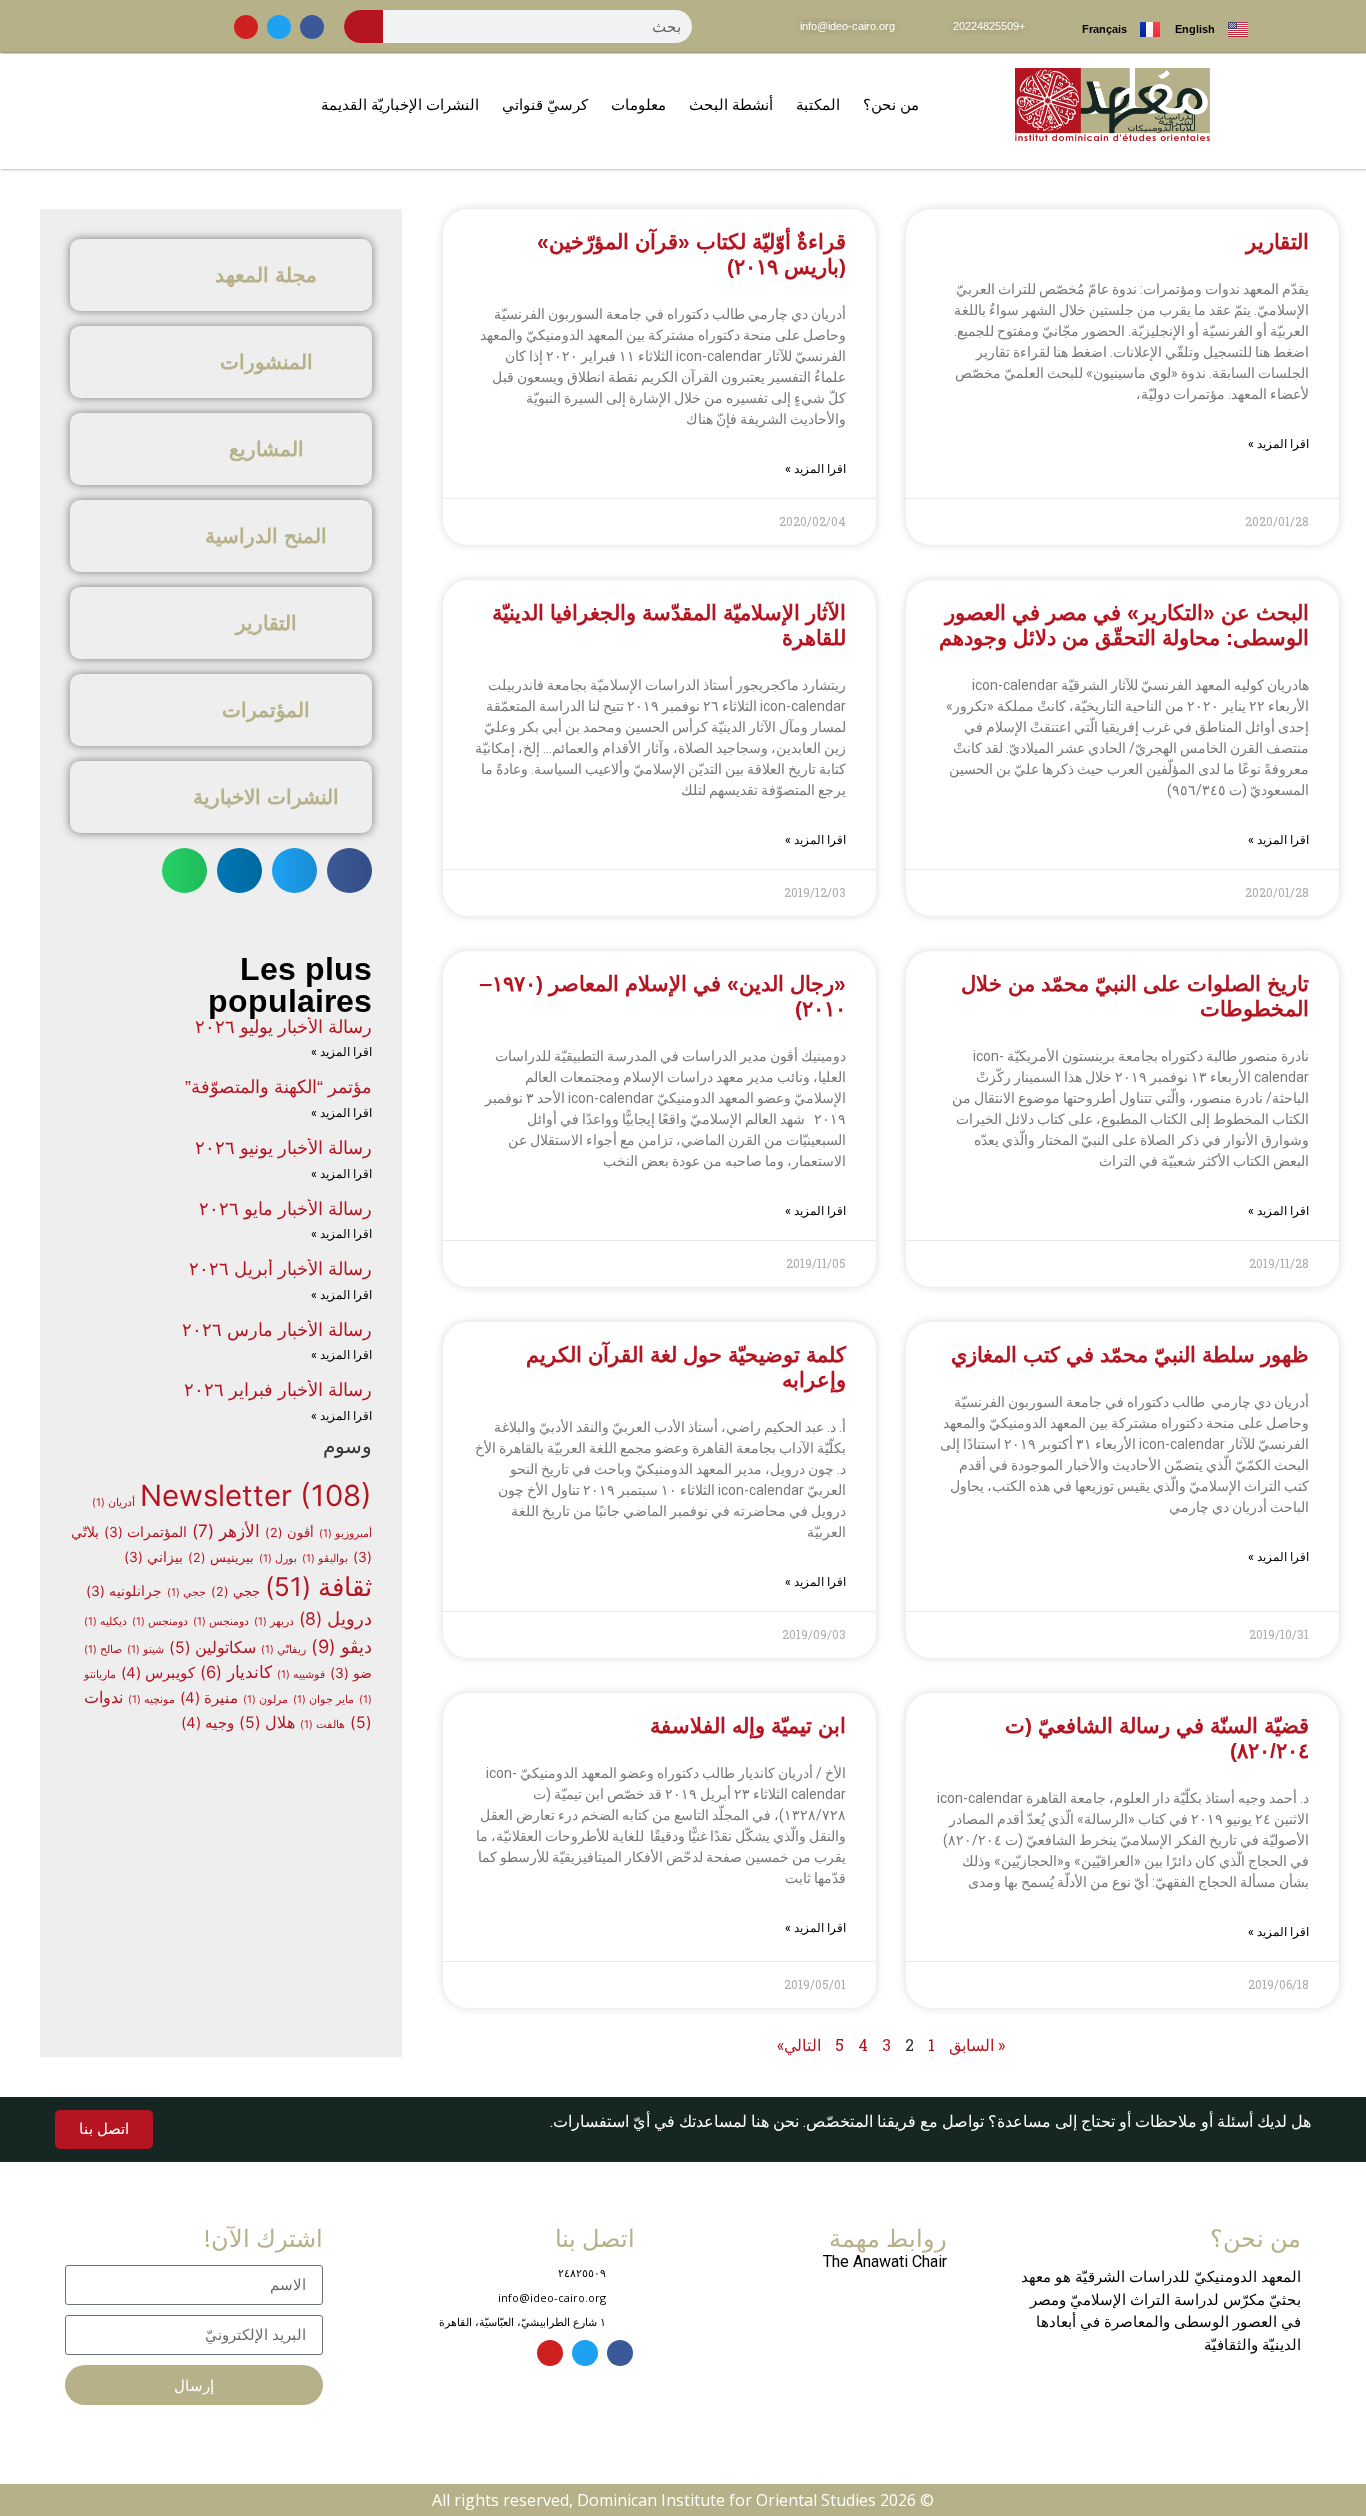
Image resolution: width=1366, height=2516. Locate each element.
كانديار (236, 1672)
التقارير (1277, 241)
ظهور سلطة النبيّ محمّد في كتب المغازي (1130, 1354)
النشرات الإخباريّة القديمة (400, 104)
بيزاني (153, 1557)
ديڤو (341, 1646)
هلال (267, 1722)
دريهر (274, 1621)
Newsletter (256, 1495)
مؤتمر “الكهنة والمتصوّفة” (278, 1087)
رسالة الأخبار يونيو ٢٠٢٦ (283, 1148)
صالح (103, 1649)
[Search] (364, 26)
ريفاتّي (283, 1649)
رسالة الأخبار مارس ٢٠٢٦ (277, 1330)
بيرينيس (221, 1557)
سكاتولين (212, 1647)
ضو (351, 1673)
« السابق (977, 2044)
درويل (335, 1618)
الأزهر (226, 1530)
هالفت (322, 1724)
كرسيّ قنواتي (545, 104)
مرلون (265, 1699)
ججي (235, 1591)
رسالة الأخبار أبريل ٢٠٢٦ (280, 1269)
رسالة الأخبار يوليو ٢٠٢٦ (283, 1027)
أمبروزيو (345, 1533)
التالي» (799, 2044)
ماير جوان (323, 1699)
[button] (349, 870)
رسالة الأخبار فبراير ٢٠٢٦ (278, 1390)
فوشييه (301, 1674)
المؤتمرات (145, 1532)
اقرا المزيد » (1278, 444)
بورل (278, 1558)
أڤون (289, 1532)
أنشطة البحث (731, 104)
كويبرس (158, 1673)
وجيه (207, 1723)
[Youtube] (246, 27)
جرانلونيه (124, 1591)
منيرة (209, 1698)
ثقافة (318, 1586)
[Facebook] (312, 27)
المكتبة (818, 104)
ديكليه (105, 1621)
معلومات (638, 104)
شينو (145, 1649)
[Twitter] (279, 27)
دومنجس (221, 1621)
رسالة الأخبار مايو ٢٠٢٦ (285, 1209)
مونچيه (151, 1699)
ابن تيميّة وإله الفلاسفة (748, 1725)
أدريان (113, 1502)
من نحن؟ (891, 104)
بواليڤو (325, 1558)
